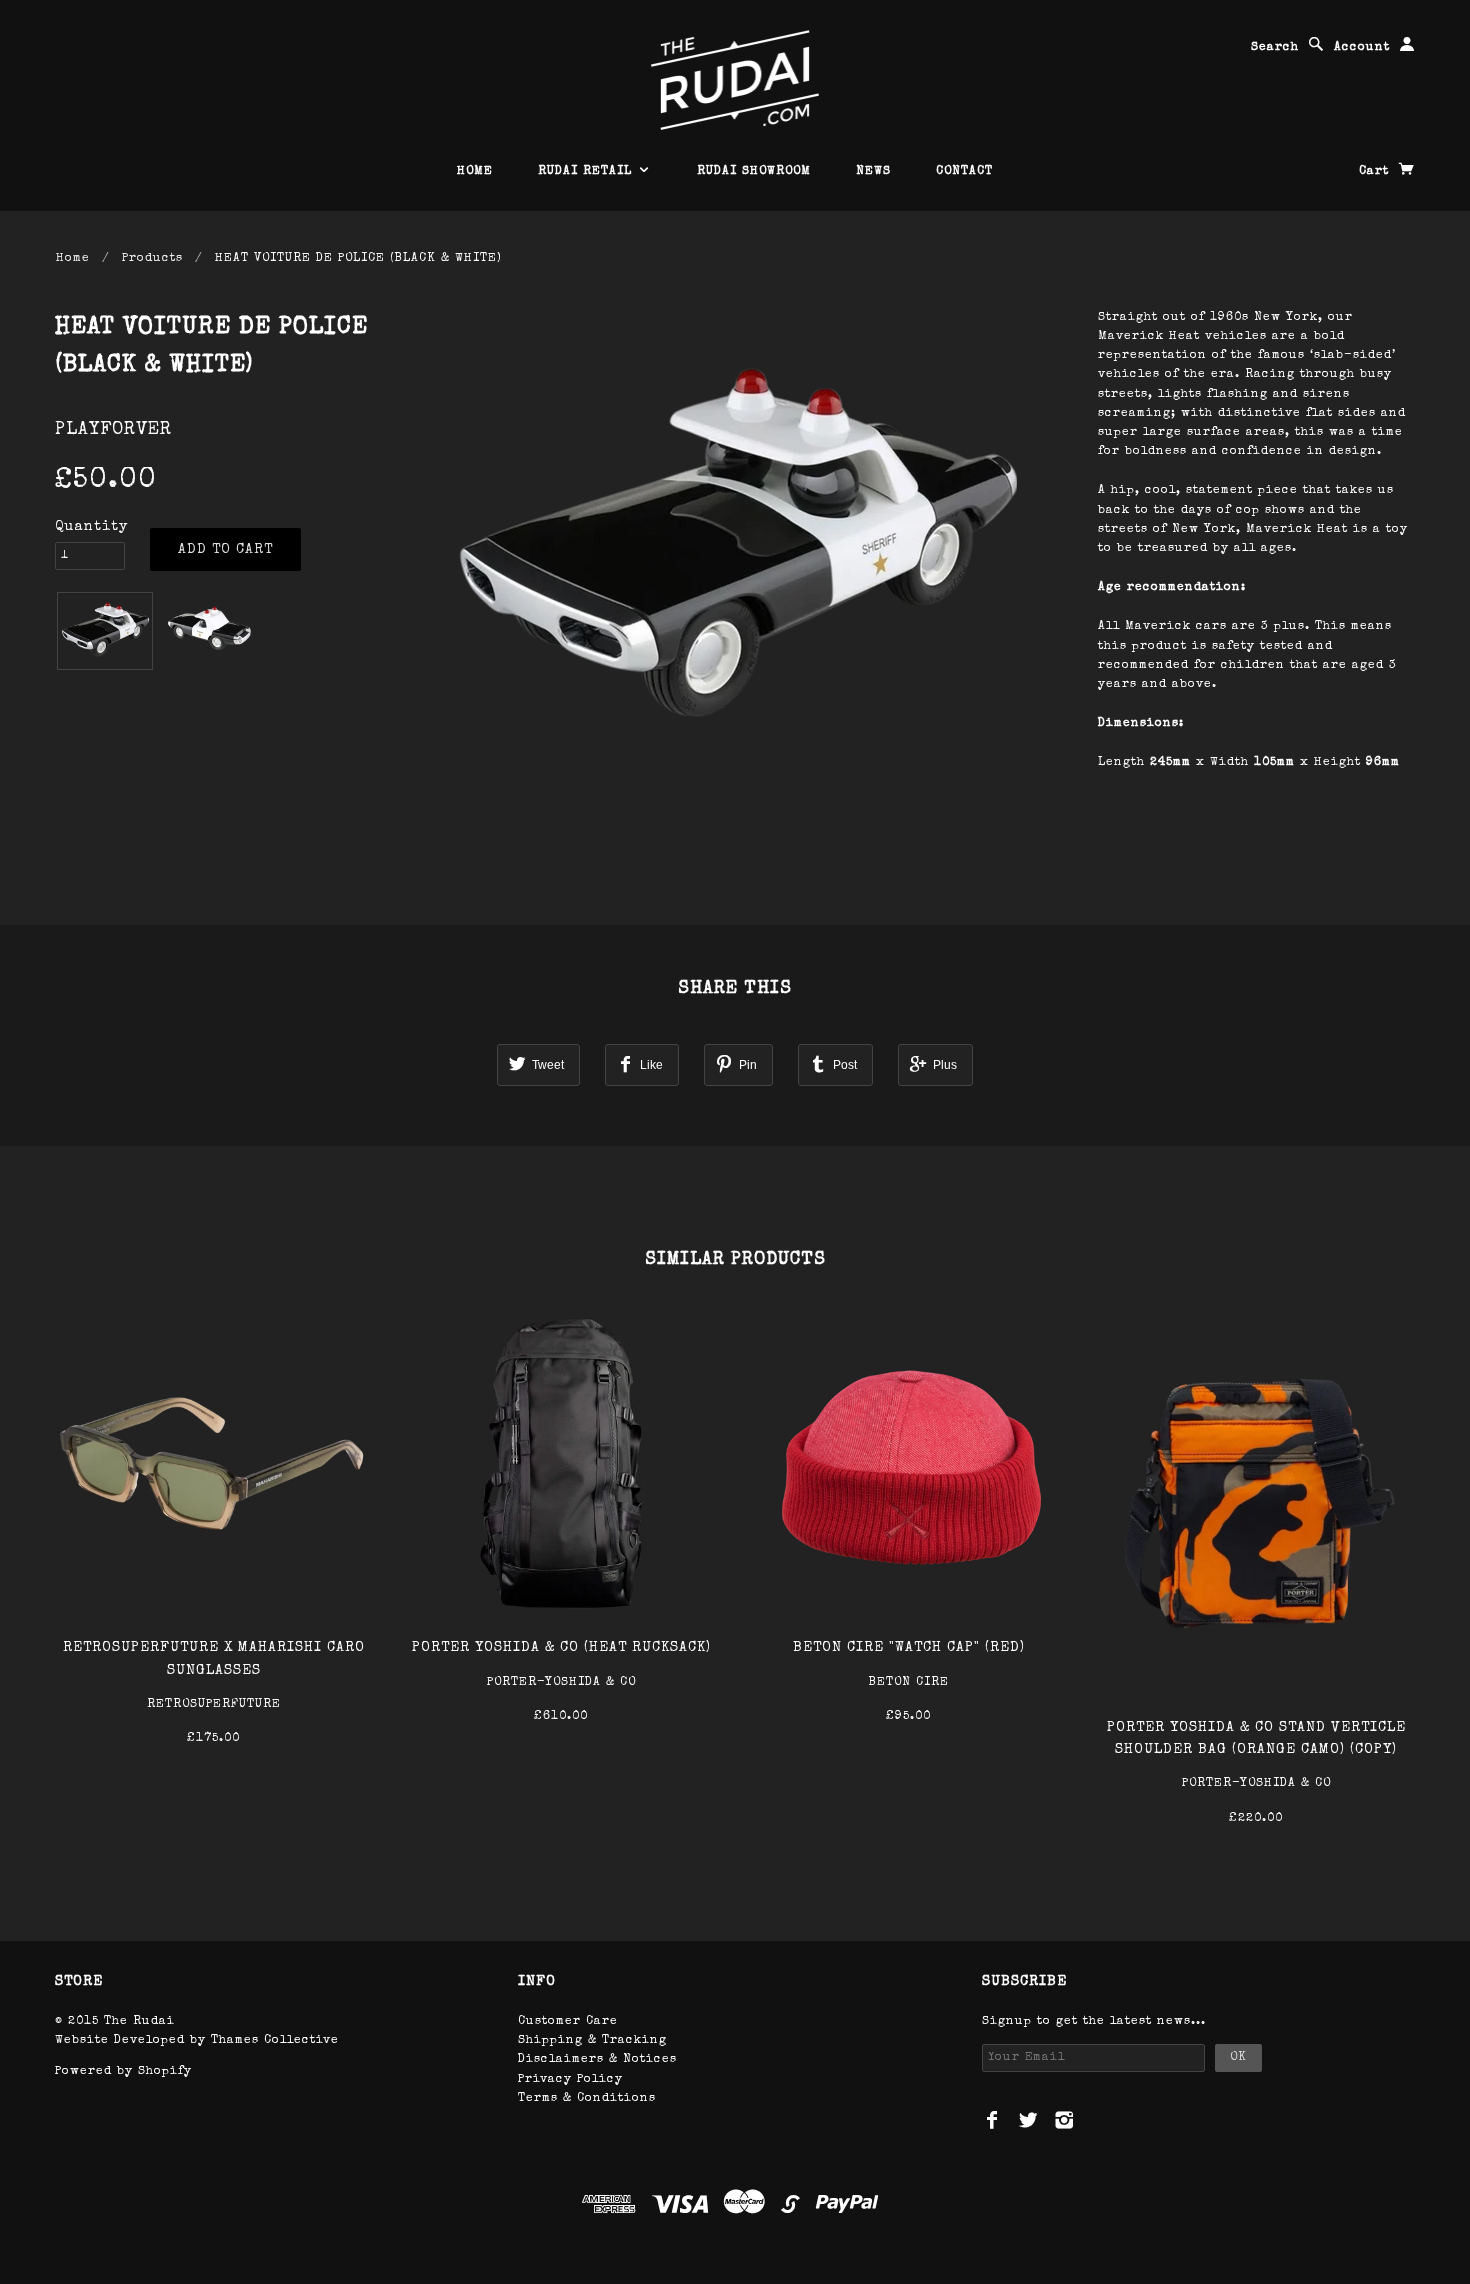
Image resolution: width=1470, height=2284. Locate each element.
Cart (1376, 172)
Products (152, 259)
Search (1275, 48)
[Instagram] (1064, 2120)
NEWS (873, 172)
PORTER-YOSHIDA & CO (561, 1683)
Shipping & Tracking (592, 2041)
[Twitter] (1028, 2120)
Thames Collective (275, 2041)
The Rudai (139, 2022)
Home (73, 259)
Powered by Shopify (123, 2072)
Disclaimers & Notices (597, 2060)
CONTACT (964, 172)
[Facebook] (992, 2120)
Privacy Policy (570, 2080)
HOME (475, 172)
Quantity (91, 527)
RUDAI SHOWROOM (754, 172)
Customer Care (568, 2022)
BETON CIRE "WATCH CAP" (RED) (909, 1648)
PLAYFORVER (113, 430)
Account (1362, 48)
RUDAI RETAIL (587, 172)
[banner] (735, 80)
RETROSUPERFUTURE (214, 1705)
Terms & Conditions (587, 2099)
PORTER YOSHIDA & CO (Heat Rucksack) (561, 1648)
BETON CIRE (908, 1683)
